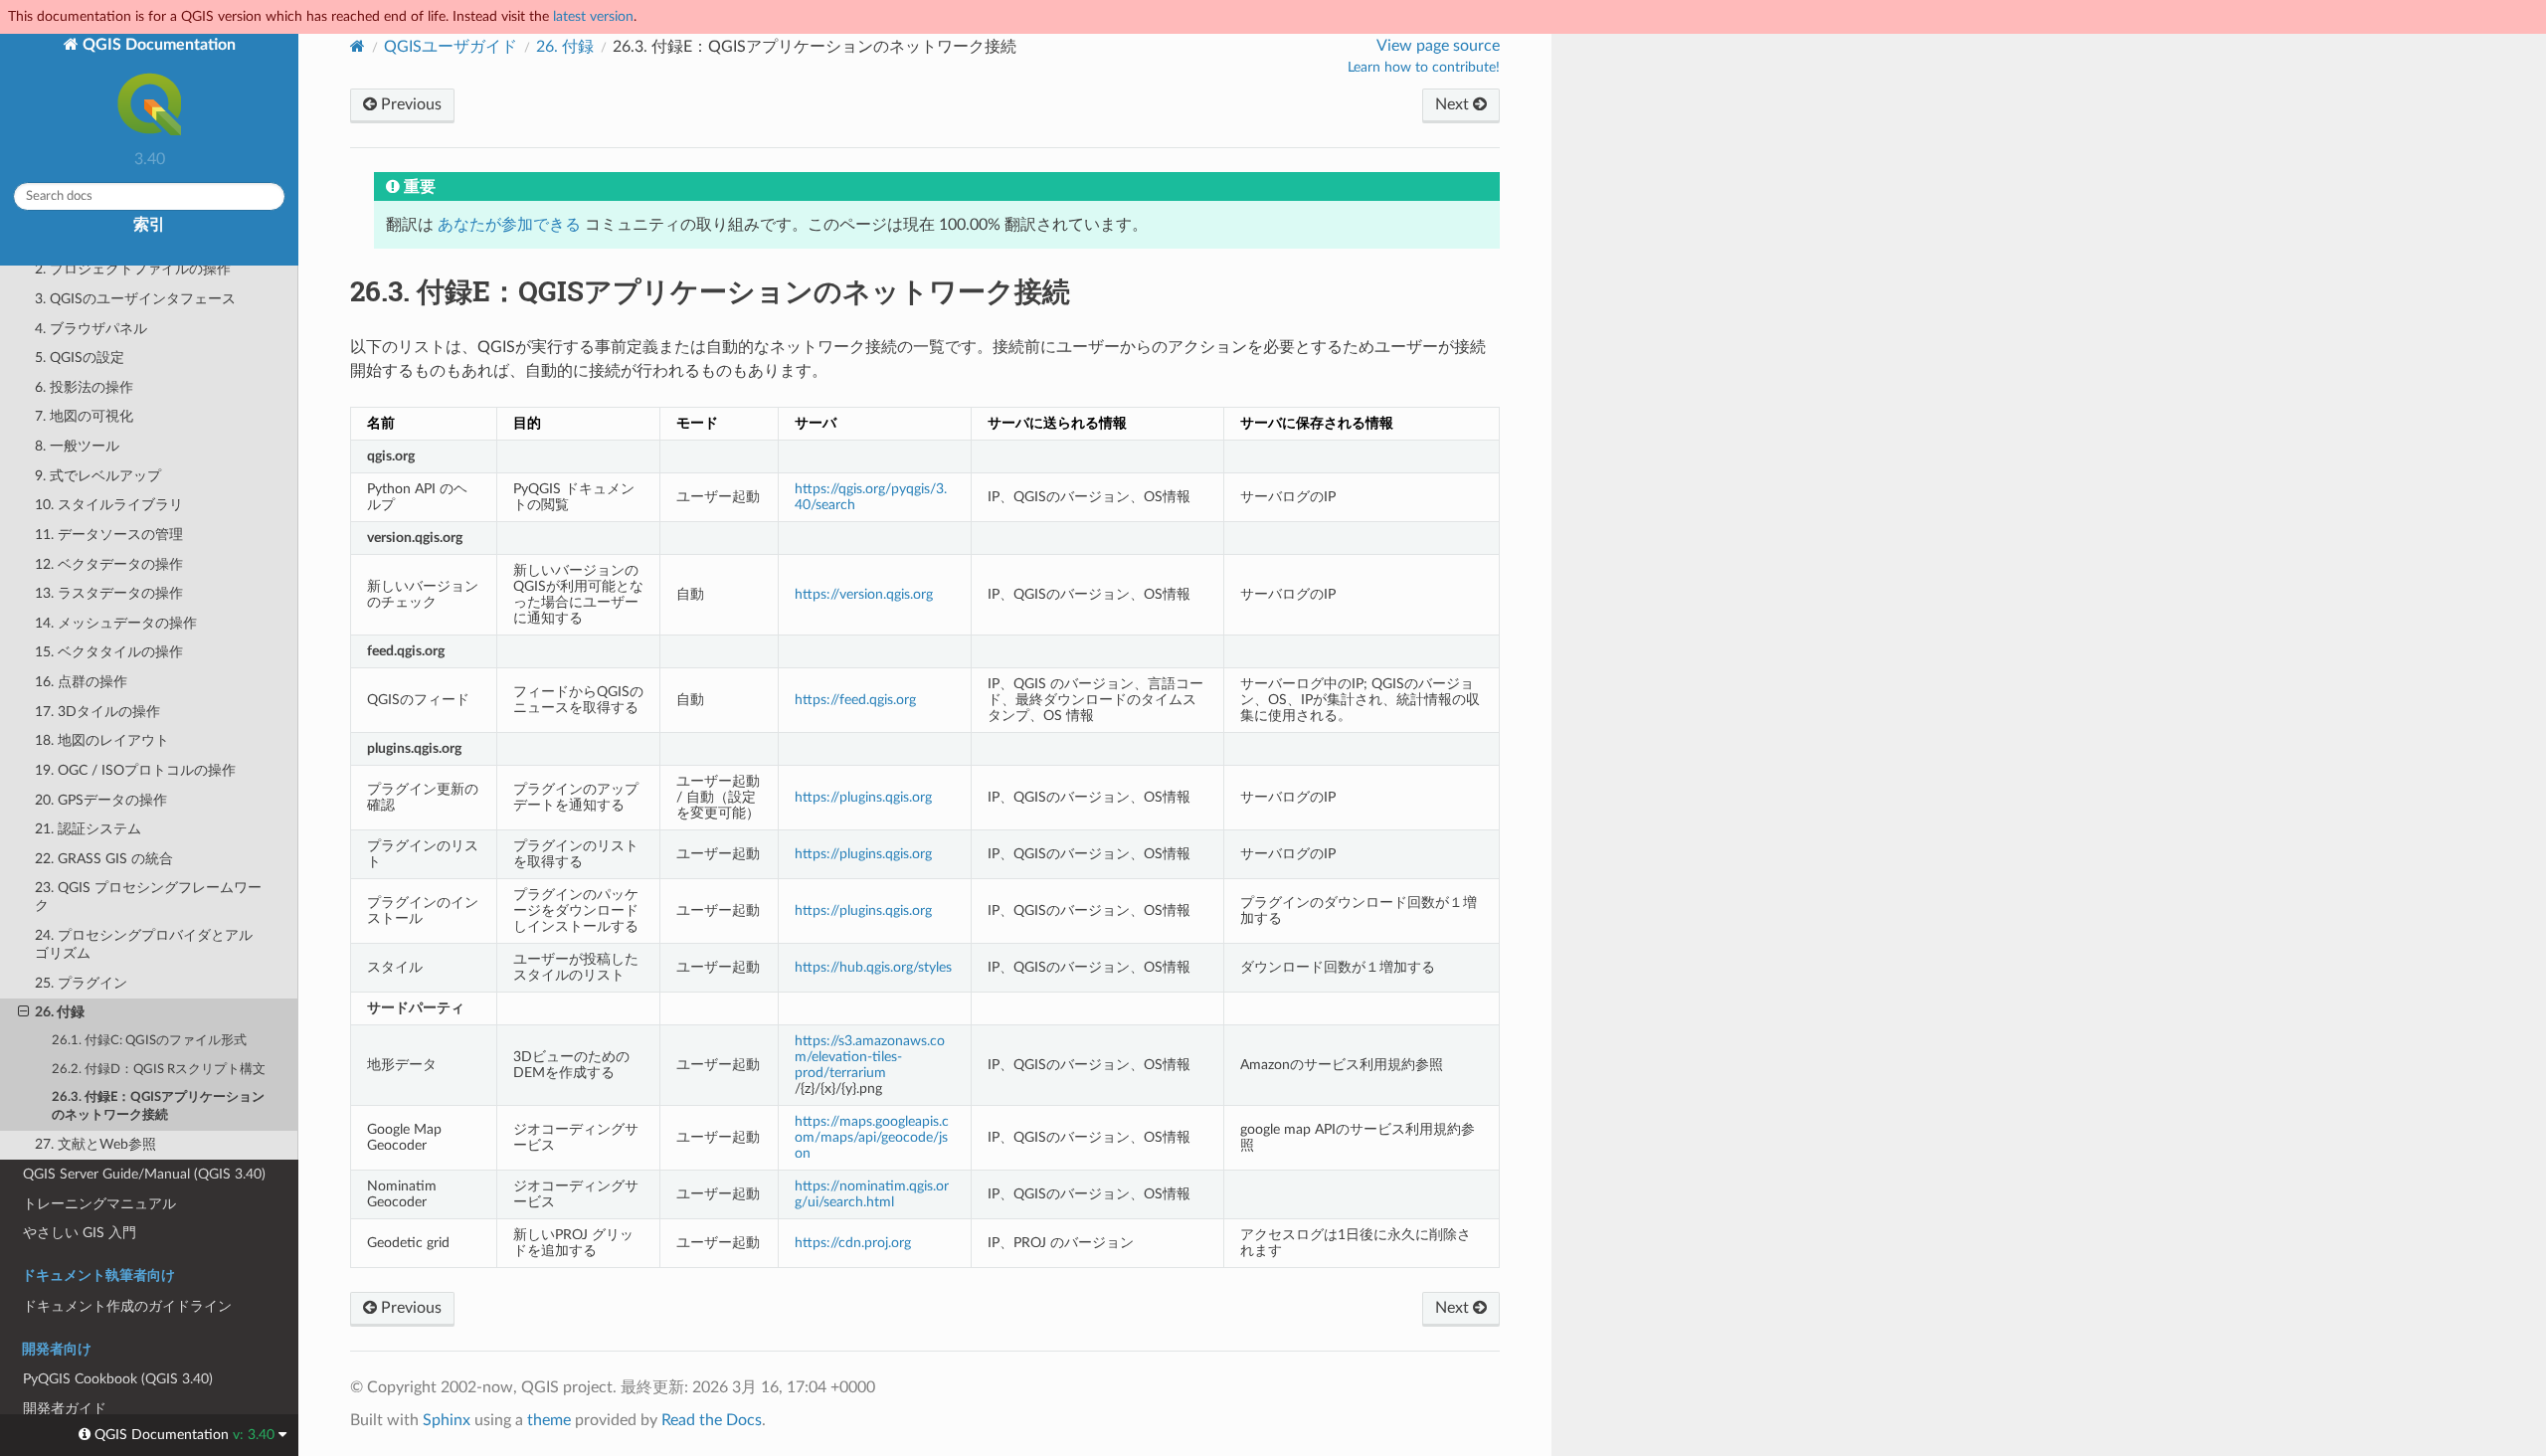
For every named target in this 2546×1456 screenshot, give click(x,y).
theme (549, 1420)
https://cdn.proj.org (853, 1243)
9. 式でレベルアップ (98, 476)
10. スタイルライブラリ (109, 505)
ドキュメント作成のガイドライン (127, 1306)
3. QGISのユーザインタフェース (135, 299)
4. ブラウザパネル (91, 329)
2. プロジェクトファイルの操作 (133, 269)
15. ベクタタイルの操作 (109, 652)
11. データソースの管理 (109, 535)
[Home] (358, 46)
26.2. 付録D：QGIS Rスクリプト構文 (159, 1070)
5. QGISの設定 (80, 358)
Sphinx (447, 1420)
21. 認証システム (88, 829)
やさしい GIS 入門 (80, 1233)
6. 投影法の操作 (84, 387)
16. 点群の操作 (81, 682)
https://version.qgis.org (864, 594)
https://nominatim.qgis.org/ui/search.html (872, 1194)
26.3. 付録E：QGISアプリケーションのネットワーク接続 (158, 1106)
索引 (149, 225)
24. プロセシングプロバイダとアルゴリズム (144, 944)
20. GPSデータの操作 (101, 800)
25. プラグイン (81, 983)
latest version (593, 16)
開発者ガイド (65, 1409)
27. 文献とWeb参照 (95, 1144)
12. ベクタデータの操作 (109, 564)
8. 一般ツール (77, 446)
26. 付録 (60, 1012)
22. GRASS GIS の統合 (104, 859)
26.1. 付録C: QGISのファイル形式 (149, 1041)
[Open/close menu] (23, 1012)
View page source (1438, 46)
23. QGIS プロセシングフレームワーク (148, 897)
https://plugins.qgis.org (863, 797)
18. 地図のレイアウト (102, 740)
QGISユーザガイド (451, 47)
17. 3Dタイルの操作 (97, 712)
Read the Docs (712, 1420)
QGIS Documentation (157, 45)
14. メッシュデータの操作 (116, 623)
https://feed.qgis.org (855, 700)
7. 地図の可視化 (84, 416)
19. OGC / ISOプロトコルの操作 (135, 770)
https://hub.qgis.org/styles (873, 967)
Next (1454, 104)
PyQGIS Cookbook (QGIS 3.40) (118, 1379)
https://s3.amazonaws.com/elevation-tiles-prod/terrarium (870, 1057)
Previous (409, 104)
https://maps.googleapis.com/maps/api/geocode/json (872, 1137)
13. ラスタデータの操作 (109, 593)
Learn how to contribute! (1424, 68)
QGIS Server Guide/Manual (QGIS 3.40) (144, 1174)
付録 (565, 47)
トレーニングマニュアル (99, 1204)
